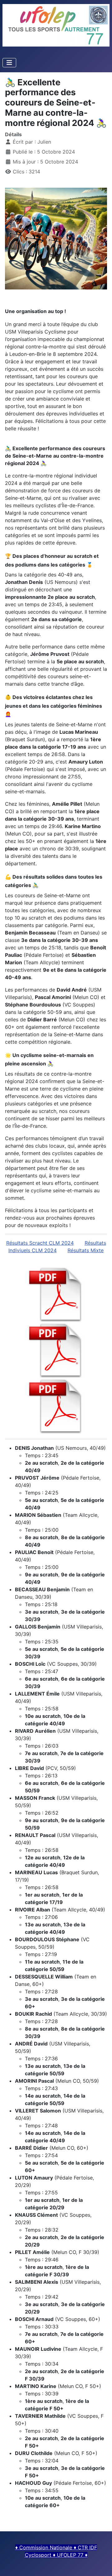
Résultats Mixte (86, 1250)
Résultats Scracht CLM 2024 (40, 1243)
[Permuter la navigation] (9, 63)
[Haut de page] (101, 2565)
